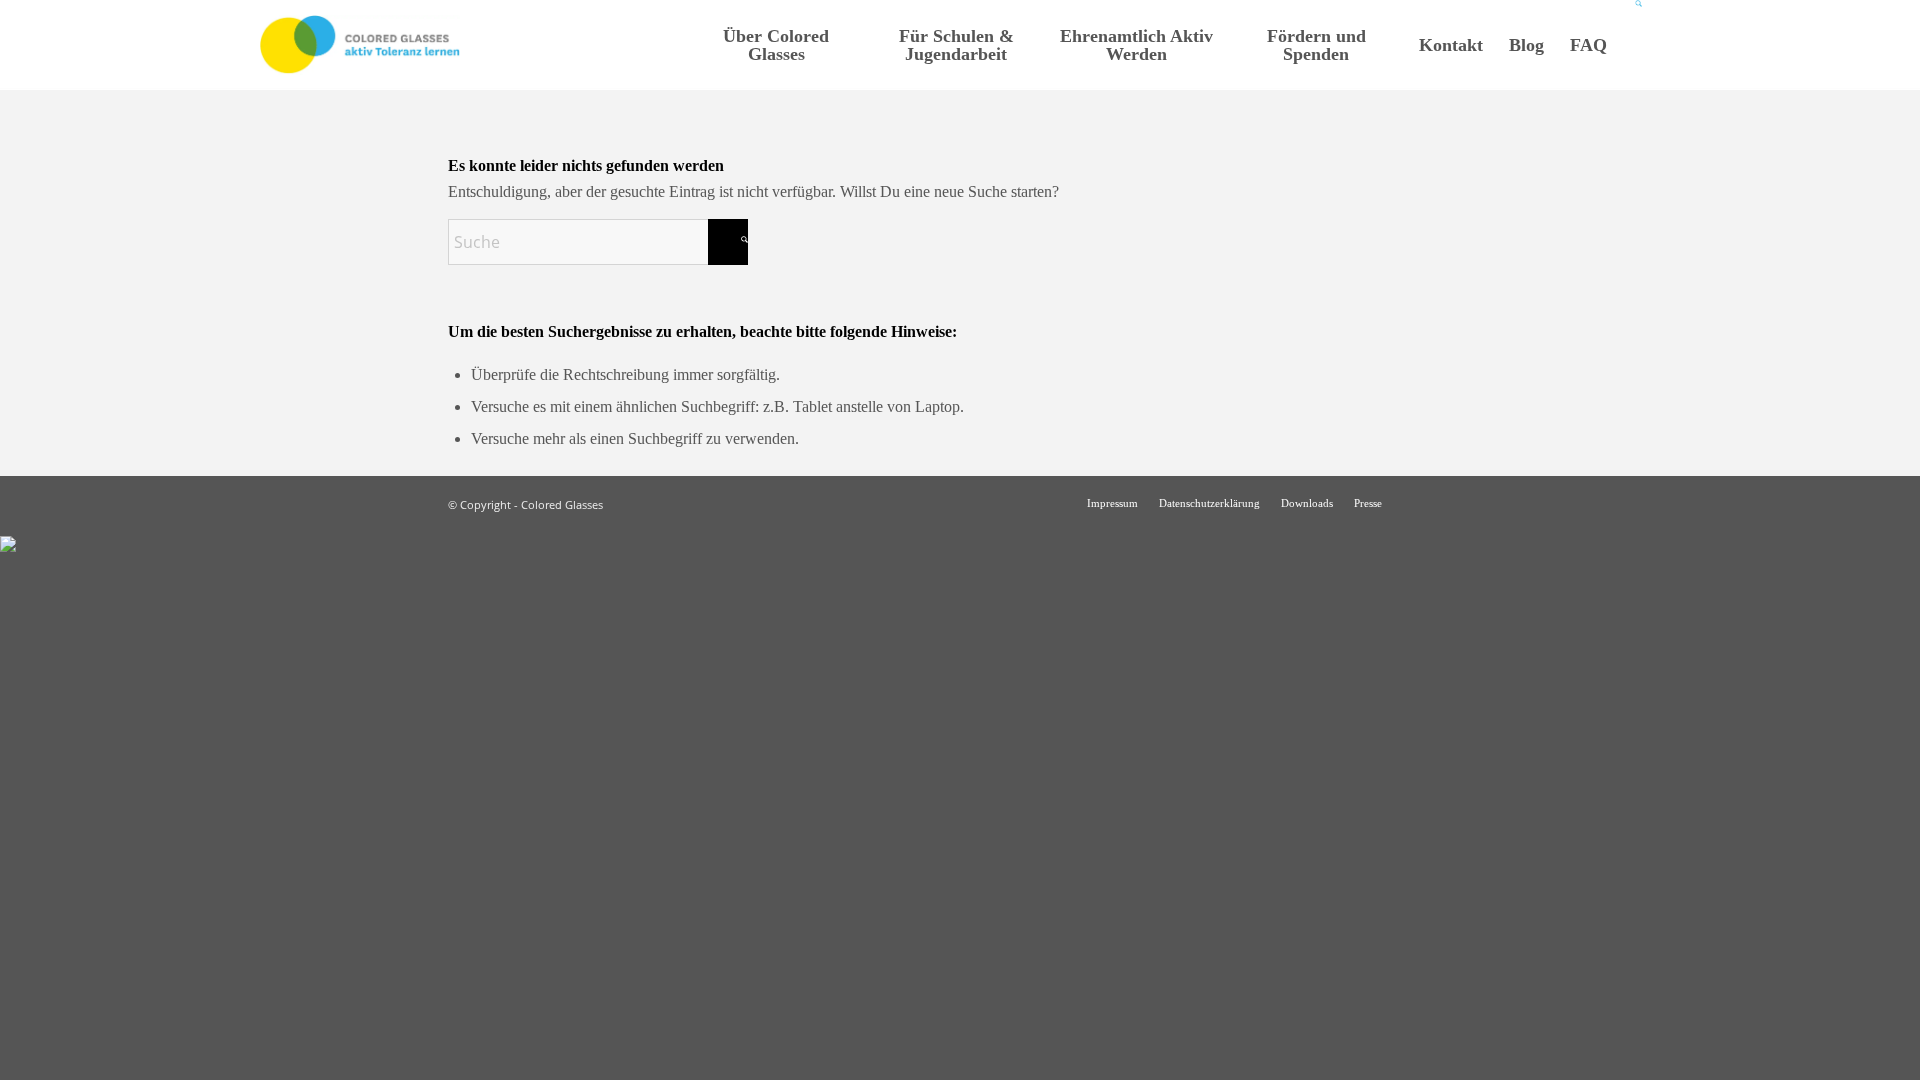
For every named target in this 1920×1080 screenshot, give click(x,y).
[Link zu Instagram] (1427, 502)
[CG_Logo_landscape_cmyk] (360, 45)
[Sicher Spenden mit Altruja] (8, 546)
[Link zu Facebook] (1457, 502)
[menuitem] (776, 45)
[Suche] (1639, 45)
